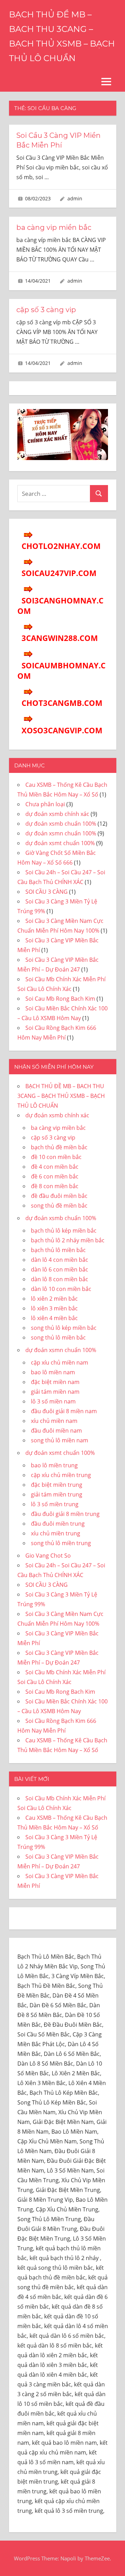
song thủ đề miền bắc (59, 1206)
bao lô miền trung (54, 1465)
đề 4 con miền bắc (55, 1167)
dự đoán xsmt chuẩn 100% (60, 843)
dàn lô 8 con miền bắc (60, 1279)
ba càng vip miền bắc (54, 227)
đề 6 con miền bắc (55, 1176)
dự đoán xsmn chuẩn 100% (61, 833)
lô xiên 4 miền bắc (54, 1318)
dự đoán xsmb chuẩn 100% (61, 824)
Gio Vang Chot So (48, 1556)
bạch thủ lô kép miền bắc (64, 1231)
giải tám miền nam (55, 1392)
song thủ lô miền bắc (58, 1337)
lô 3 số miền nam (53, 1401)
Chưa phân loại (45, 804)
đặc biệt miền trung (57, 1485)
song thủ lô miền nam (60, 1440)
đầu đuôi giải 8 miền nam (64, 1411)
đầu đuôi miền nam (56, 1431)
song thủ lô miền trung (61, 1543)
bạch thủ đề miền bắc (59, 1147)
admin (75, 198)
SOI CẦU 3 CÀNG (47, 892)
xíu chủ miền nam (54, 1421)
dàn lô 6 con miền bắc (60, 1269)
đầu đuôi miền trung (58, 1524)
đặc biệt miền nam (55, 1382)
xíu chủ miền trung (56, 1533)
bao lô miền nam (53, 1372)
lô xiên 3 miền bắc (54, 1308)
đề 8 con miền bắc (55, 1186)
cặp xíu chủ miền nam (60, 1362)
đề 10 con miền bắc (56, 1157)
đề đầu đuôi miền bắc (59, 1196)
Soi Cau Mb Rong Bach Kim (60, 999)
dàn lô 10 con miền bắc (61, 1289)
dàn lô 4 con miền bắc (60, 1260)
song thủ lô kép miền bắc (64, 1328)
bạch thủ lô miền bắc (58, 1250)
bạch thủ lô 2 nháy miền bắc (68, 1240)
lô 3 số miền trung (55, 1504)
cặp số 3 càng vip (46, 310)
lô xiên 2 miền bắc (54, 1299)
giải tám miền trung (57, 1494)
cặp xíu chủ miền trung (61, 1475)
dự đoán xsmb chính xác (57, 814)
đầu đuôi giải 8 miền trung (65, 1514)
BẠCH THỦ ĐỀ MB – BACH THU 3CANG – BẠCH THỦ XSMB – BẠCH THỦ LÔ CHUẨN (61, 1096)
